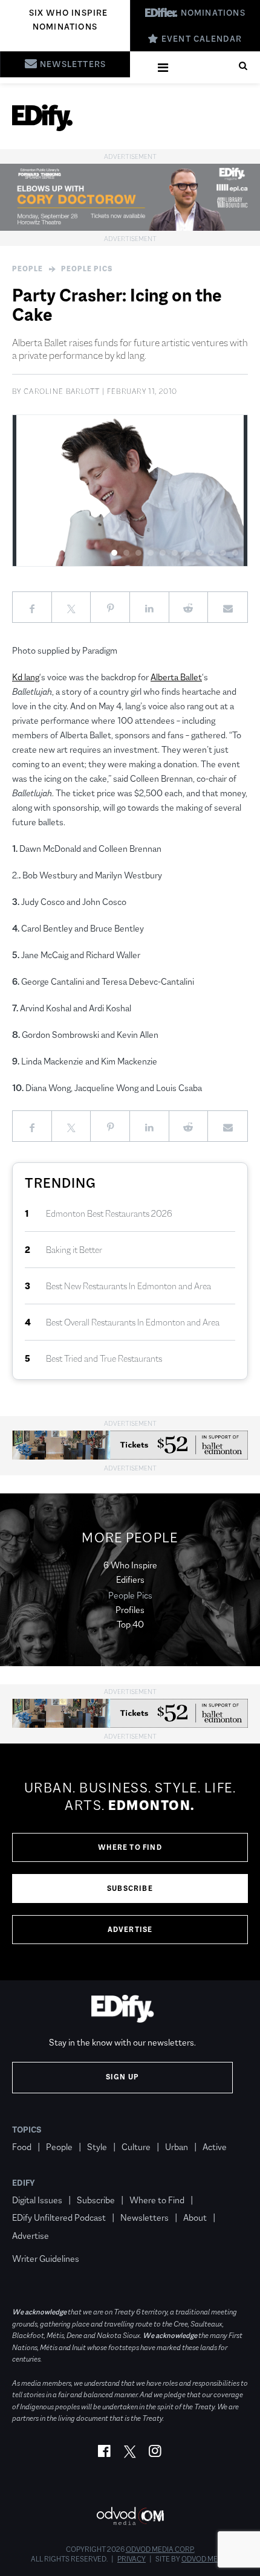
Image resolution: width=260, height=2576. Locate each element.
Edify (24, 2183)
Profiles (130, 1610)
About (195, 2217)
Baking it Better (74, 1250)
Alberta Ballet (176, 677)
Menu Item (35, 2241)
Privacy (132, 2559)
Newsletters (145, 2217)
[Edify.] (42, 118)
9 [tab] (211, 552)
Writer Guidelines (46, 2259)
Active (215, 2147)
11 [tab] (235, 552)
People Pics (87, 269)
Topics (27, 2130)
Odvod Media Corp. (160, 2549)
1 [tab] (115, 552)
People (28, 269)
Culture (136, 2147)
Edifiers (130, 1579)
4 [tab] (151, 552)
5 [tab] (163, 552)
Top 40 (130, 1624)
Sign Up (122, 2077)
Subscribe (130, 1889)
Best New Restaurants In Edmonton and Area (128, 1286)
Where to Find (130, 1847)
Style (97, 2147)
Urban (177, 2147)
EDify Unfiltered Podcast (59, 2217)
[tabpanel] (130, 491)
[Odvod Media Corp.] (130, 2516)
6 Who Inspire (130, 1565)
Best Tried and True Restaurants (104, 1358)
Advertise (130, 1930)
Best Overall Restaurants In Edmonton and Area (133, 1322)
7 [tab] (187, 552)
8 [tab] (199, 552)
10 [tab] (223, 552)
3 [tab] (139, 552)
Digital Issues (37, 2200)
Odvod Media (205, 2559)
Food (22, 2147)
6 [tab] (175, 552)
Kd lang (26, 677)
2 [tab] (127, 552)
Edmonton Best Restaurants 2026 (109, 1213)
